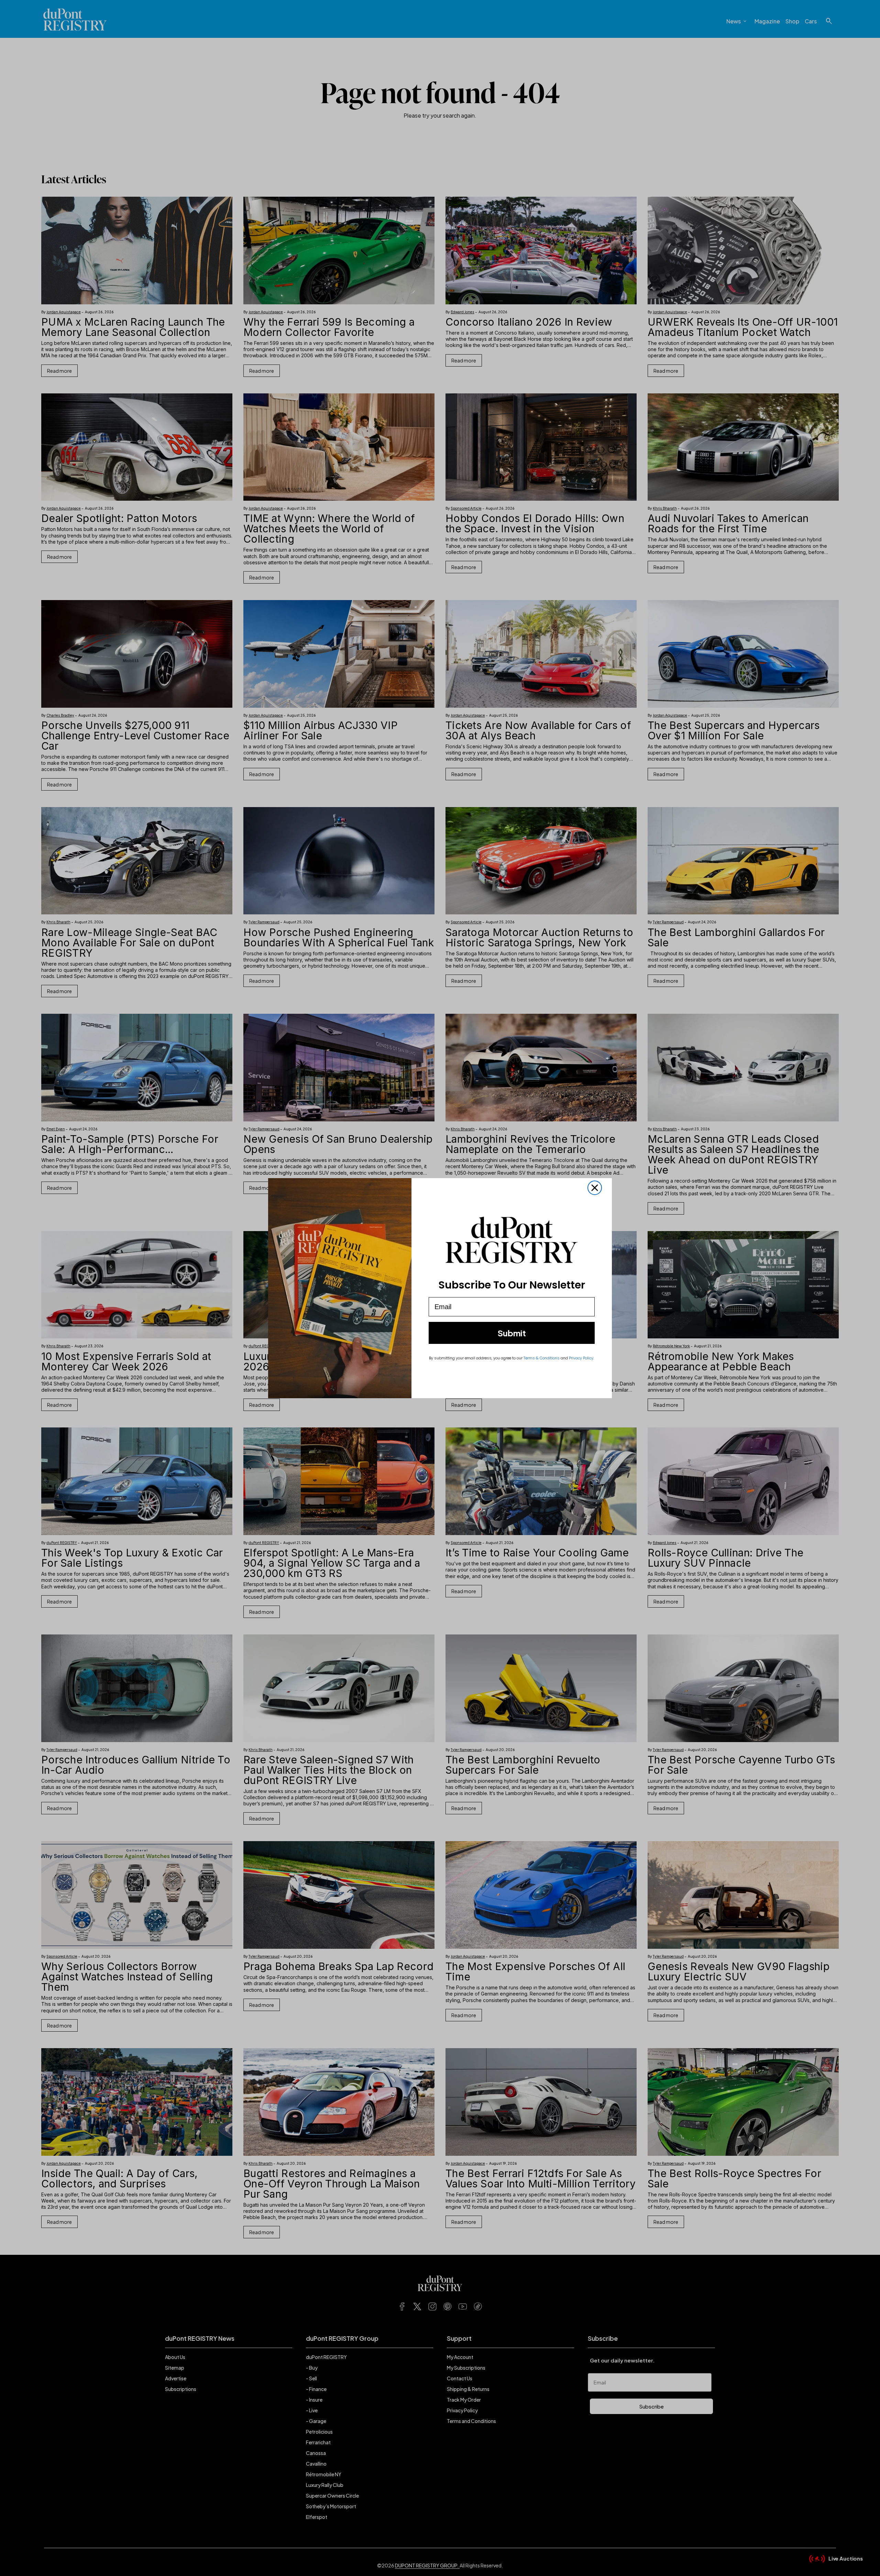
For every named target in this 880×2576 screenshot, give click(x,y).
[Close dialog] (595, 1188)
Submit (512, 1333)
